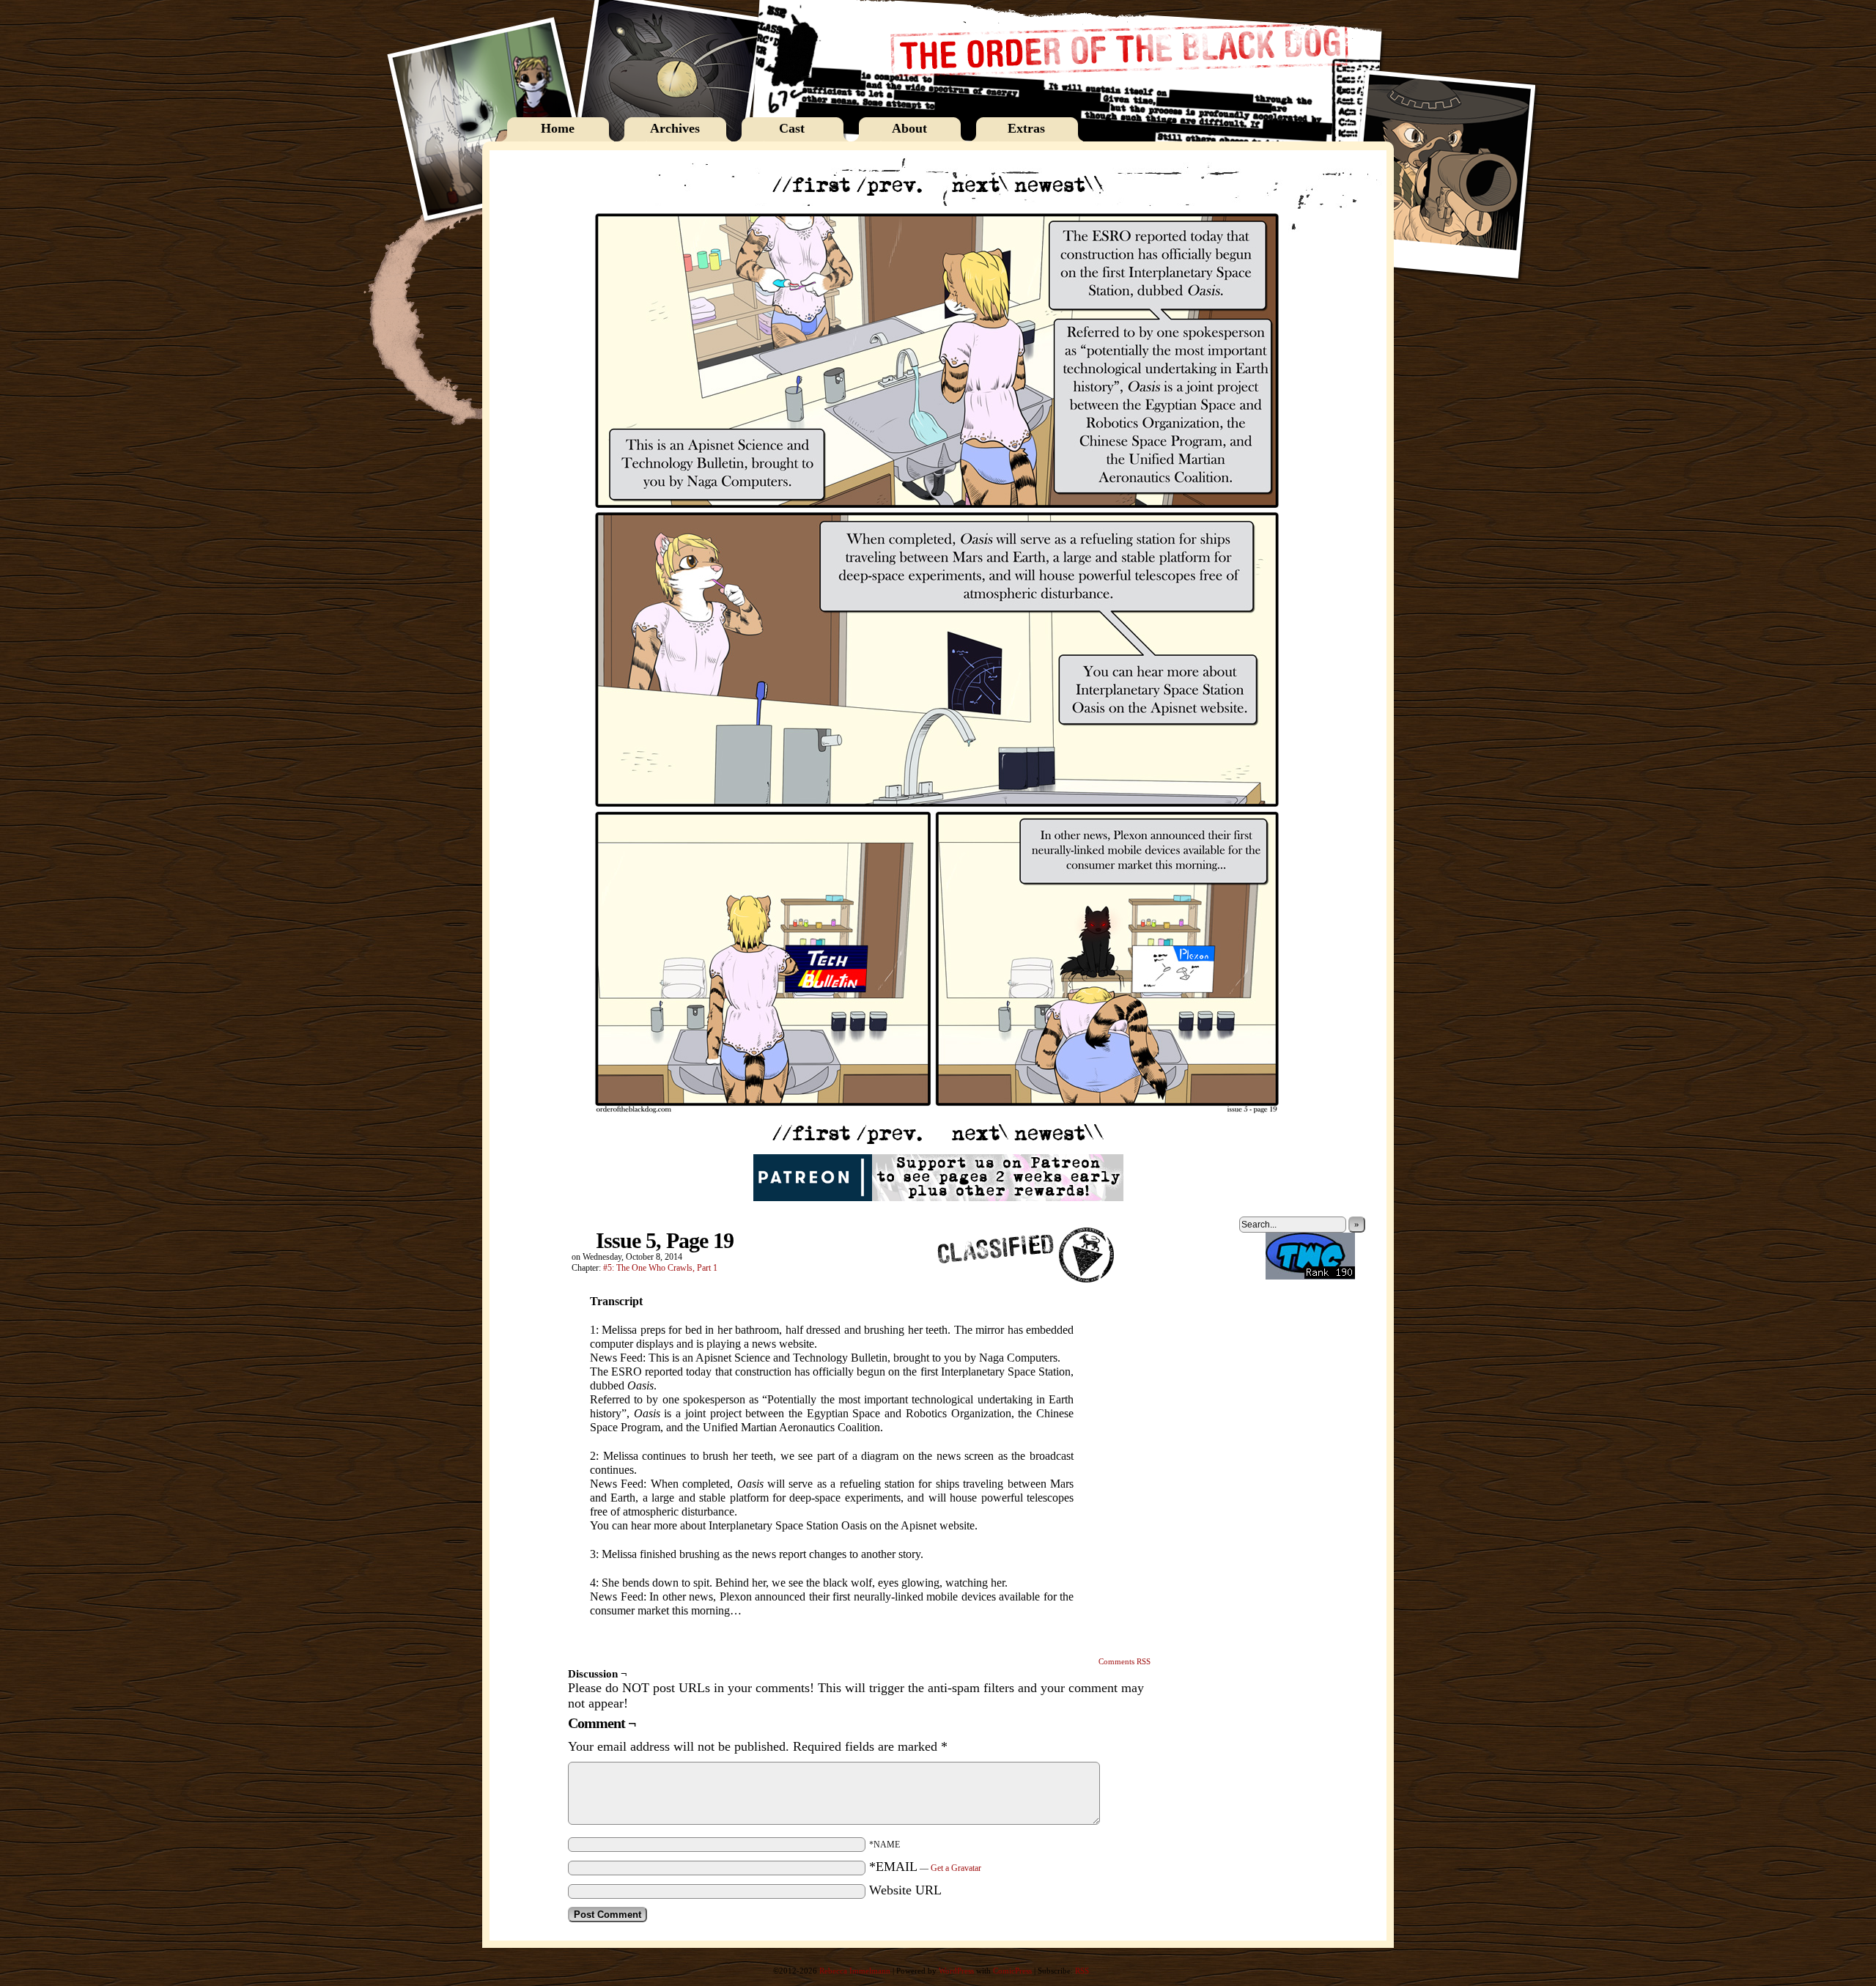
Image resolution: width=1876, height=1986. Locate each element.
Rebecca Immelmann (855, 1971)
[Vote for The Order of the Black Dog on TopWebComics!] (1310, 1277)
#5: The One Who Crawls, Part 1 (660, 1268)
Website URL (905, 1890)
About (909, 128)
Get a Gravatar (956, 1868)
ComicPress (1012, 1971)
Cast (792, 128)
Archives (675, 128)
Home (558, 128)
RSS (1082, 1971)
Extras (1026, 128)
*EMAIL (925, 1867)
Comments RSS (1125, 1661)
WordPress (956, 1971)
